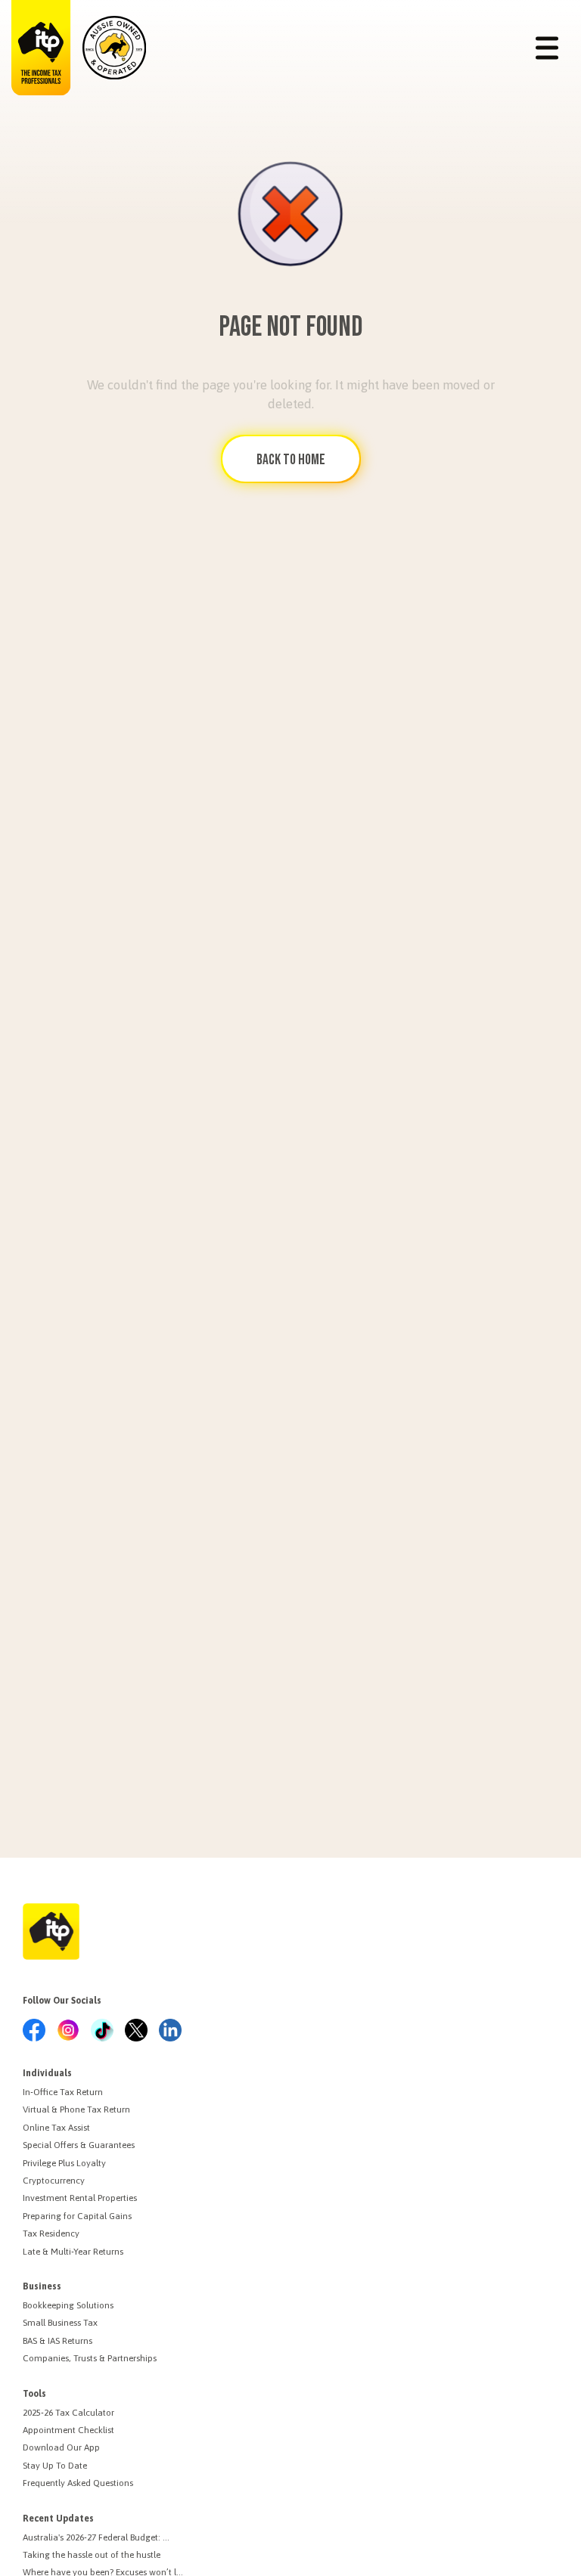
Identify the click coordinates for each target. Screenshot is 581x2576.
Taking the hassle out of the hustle (92, 2555)
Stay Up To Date (55, 2466)
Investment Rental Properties (80, 2198)
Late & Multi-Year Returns (73, 2252)
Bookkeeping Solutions (68, 2305)
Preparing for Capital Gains (77, 2216)
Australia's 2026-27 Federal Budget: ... (96, 2537)
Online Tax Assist (56, 2128)
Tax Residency (51, 2233)
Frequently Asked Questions (78, 2483)
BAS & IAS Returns (57, 2341)
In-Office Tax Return (63, 2092)
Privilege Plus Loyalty (64, 2163)
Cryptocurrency (54, 2181)
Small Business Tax (60, 2323)
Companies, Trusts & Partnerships (90, 2358)
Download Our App (61, 2447)
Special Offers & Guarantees (79, 2145)
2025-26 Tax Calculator (68, 2413)
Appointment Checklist (68, 2430)
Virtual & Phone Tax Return (76, 2109)
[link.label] (34, 2031)
